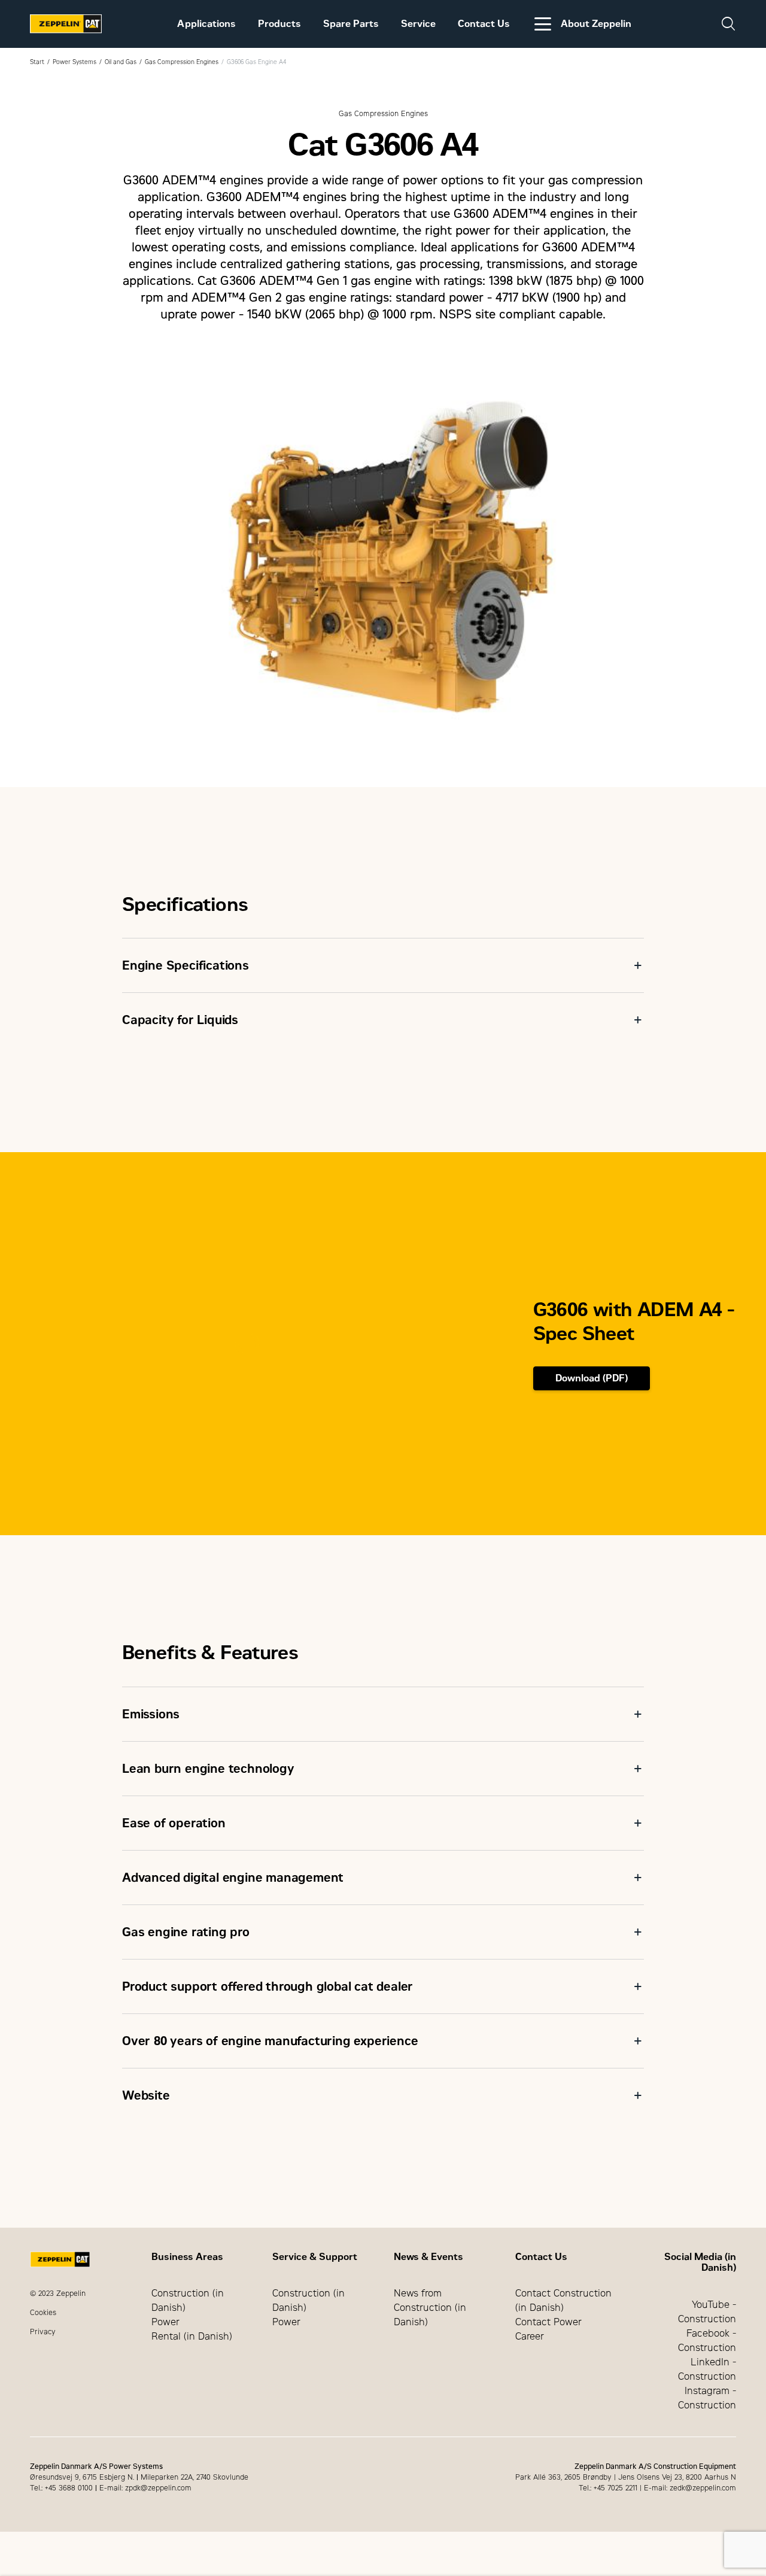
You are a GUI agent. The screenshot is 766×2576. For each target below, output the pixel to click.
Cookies (43, 2313)
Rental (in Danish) (192, 2336)
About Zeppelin (596, 24)
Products (279, 24)
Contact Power (548, 2322)
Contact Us (484, 24)
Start (37, 62)
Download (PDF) (592, 1378)
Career (530, 2336)
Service (418, 24)
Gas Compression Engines (182, 62)
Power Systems (75, 62)
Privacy (43, 2332)
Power (165, 2322)
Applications (206, 24)
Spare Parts (351, 24)
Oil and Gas (121, 62)
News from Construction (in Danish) (430, 2308)
